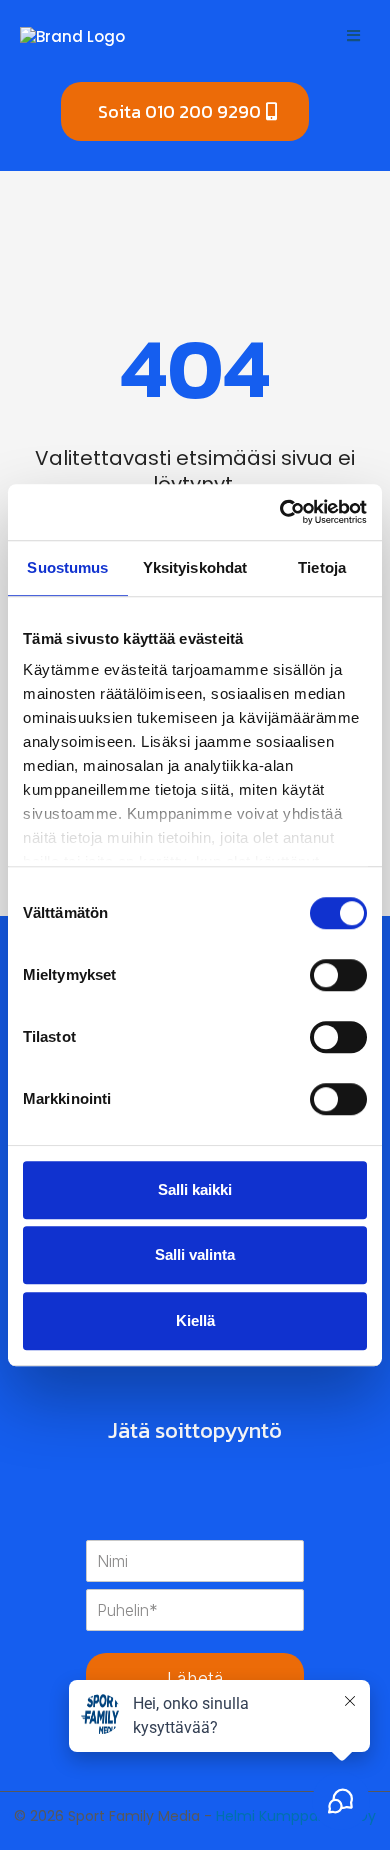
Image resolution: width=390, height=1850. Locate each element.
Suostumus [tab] (67, 567)
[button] (350, 36)
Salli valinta (195, 1254)
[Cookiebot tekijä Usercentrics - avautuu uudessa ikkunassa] (280, 512)
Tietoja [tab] (322, 567)
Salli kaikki (195, 1189)
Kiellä (195, 1320)
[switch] (338, 975)
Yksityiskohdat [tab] (195, 567)
